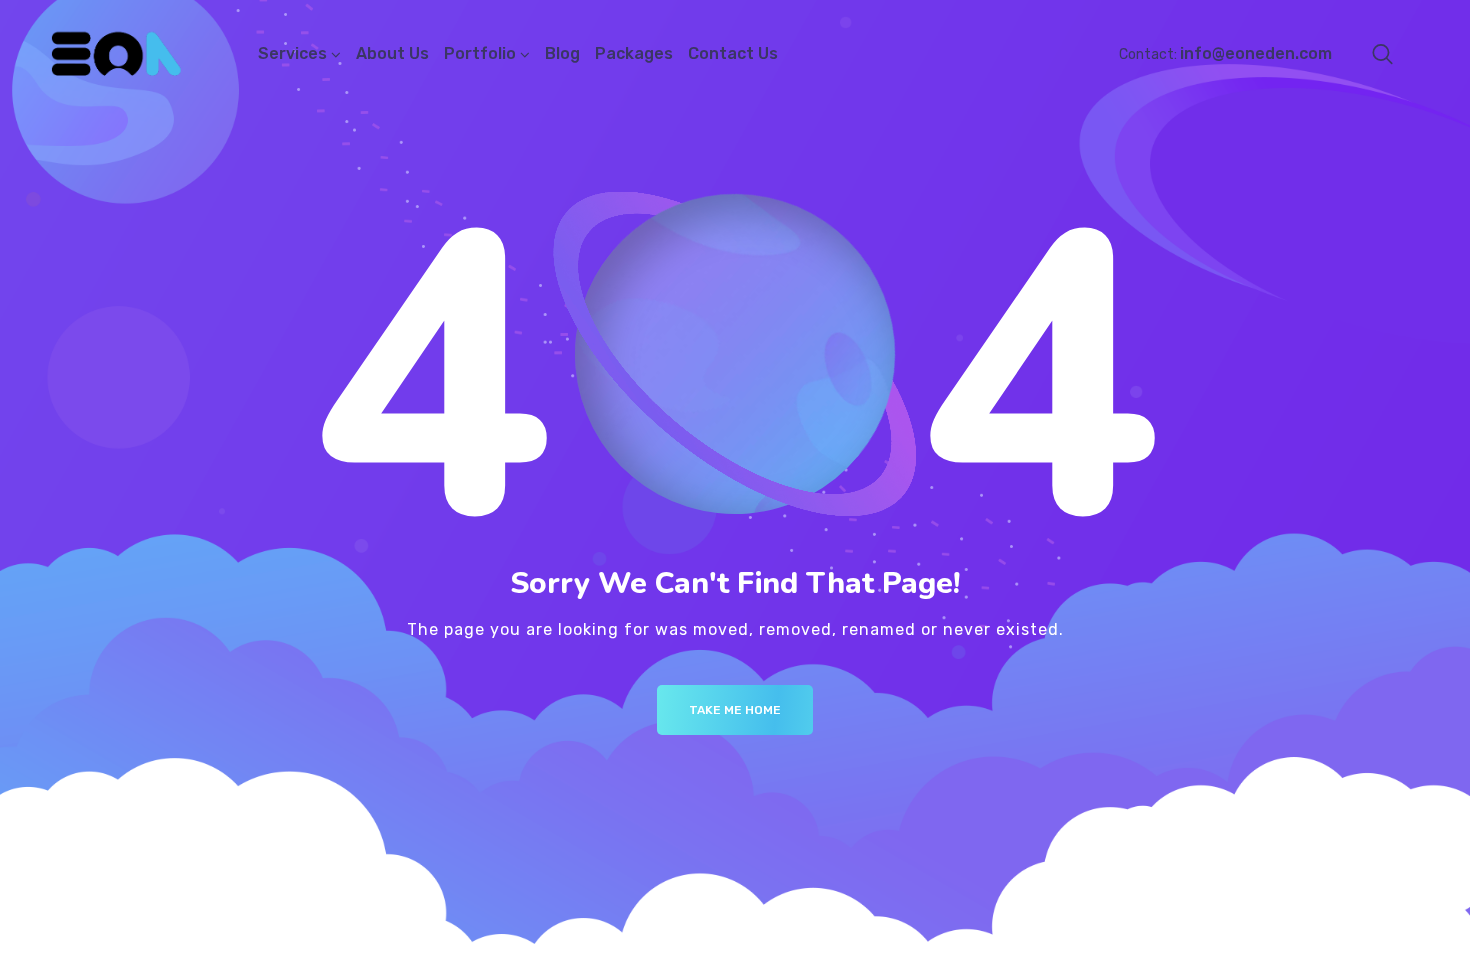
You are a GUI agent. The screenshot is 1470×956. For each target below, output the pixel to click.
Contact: (1225, 54)
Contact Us (733, 53)
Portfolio (480, 53)
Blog (562, 53)
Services (292, 53)
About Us (392, 53)
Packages (634, 53)
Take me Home (735, 710)
